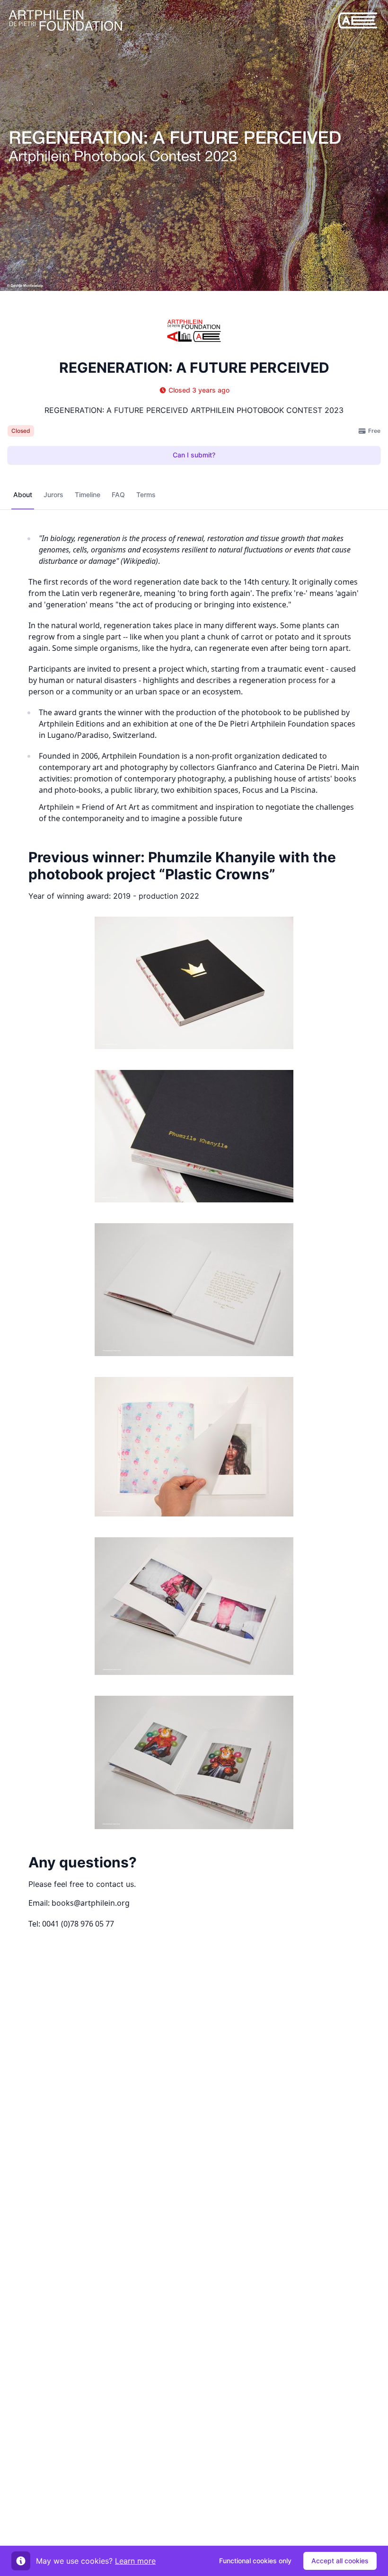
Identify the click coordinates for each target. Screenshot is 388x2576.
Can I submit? (194, 455)
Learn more (135, 2561)
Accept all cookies (340, 2561)
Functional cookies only (255, 2561)
